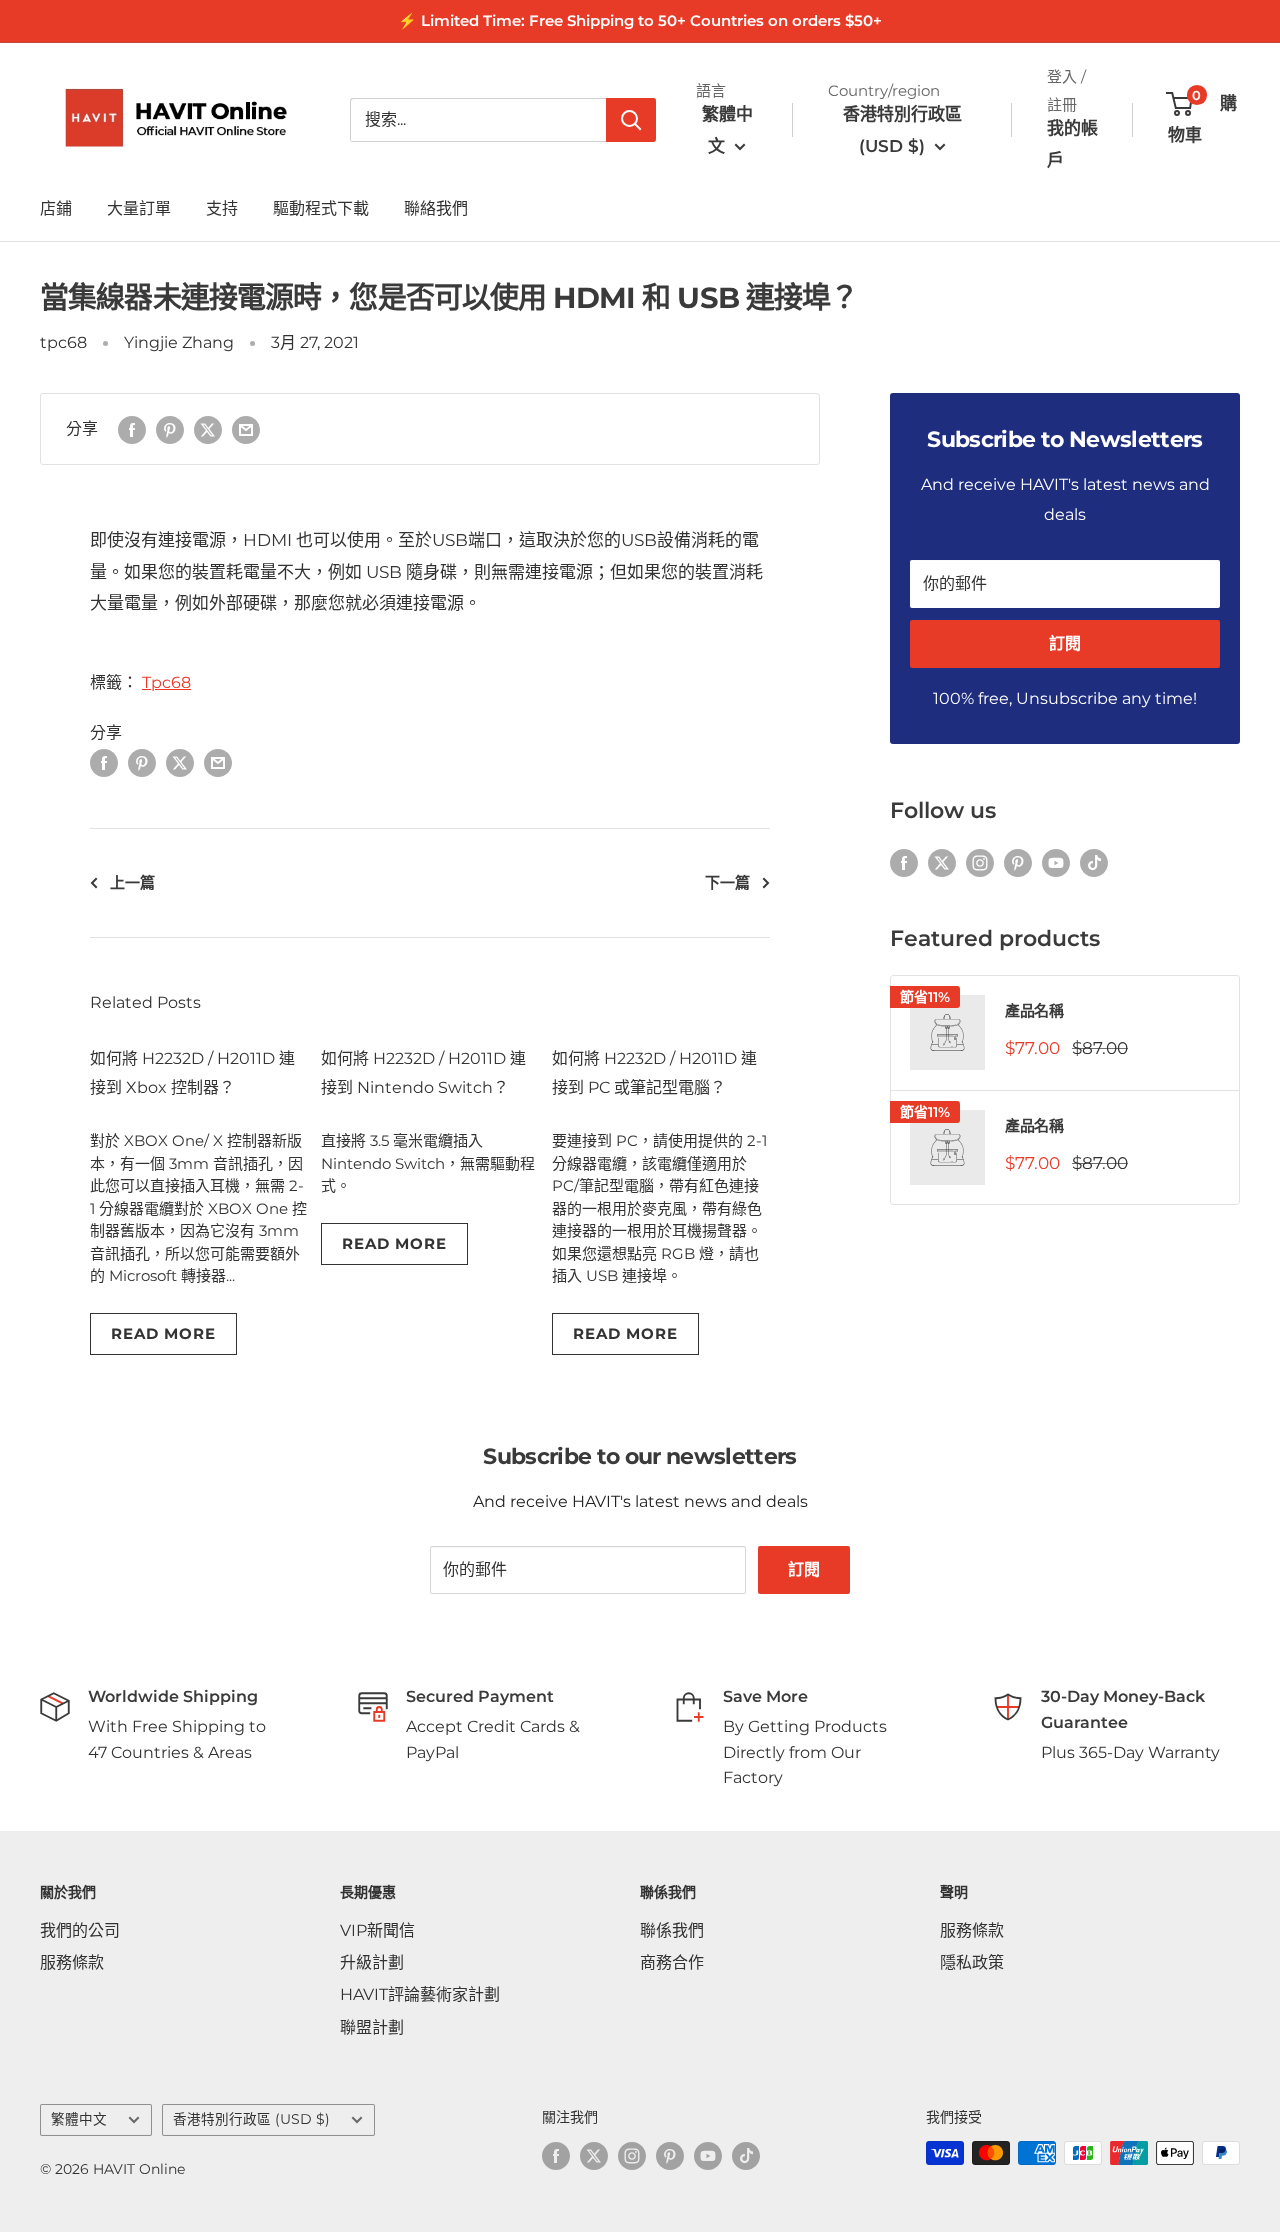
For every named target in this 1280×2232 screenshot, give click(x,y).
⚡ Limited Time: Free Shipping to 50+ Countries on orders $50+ (640, 20)
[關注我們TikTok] (1094, 862)
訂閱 (1065, 643)
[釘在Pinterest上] (170, 429)
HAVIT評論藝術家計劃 (420, 1994)
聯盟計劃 (372, 2027)
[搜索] (631, 120)
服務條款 (72, 1962)
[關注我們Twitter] (942, 862)
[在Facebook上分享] (132, 429)
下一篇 (727, 882)
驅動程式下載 (321, 208)
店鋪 (56, 208)
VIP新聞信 (377, 1930)
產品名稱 (1034, 1010)
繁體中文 (79, 2119)
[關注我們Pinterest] (1018, 862)
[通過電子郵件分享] (246, 429)
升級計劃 (372, 1962)
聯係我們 (672, 1930)
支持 (222, 208)
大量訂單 (139, 208)
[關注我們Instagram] (980, 862)
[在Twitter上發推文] (208, 429)
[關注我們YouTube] (1056, 862)
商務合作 (672, 1962)
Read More (163, 1333)
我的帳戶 (1072, 144)
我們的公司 (80, 1930)
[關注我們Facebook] (904, 862)
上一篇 (132, 882)
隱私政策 (972, 1962)
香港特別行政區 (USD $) (251, 2119)
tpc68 (63, 342)
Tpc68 (166, 682)
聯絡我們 (436, 208)
